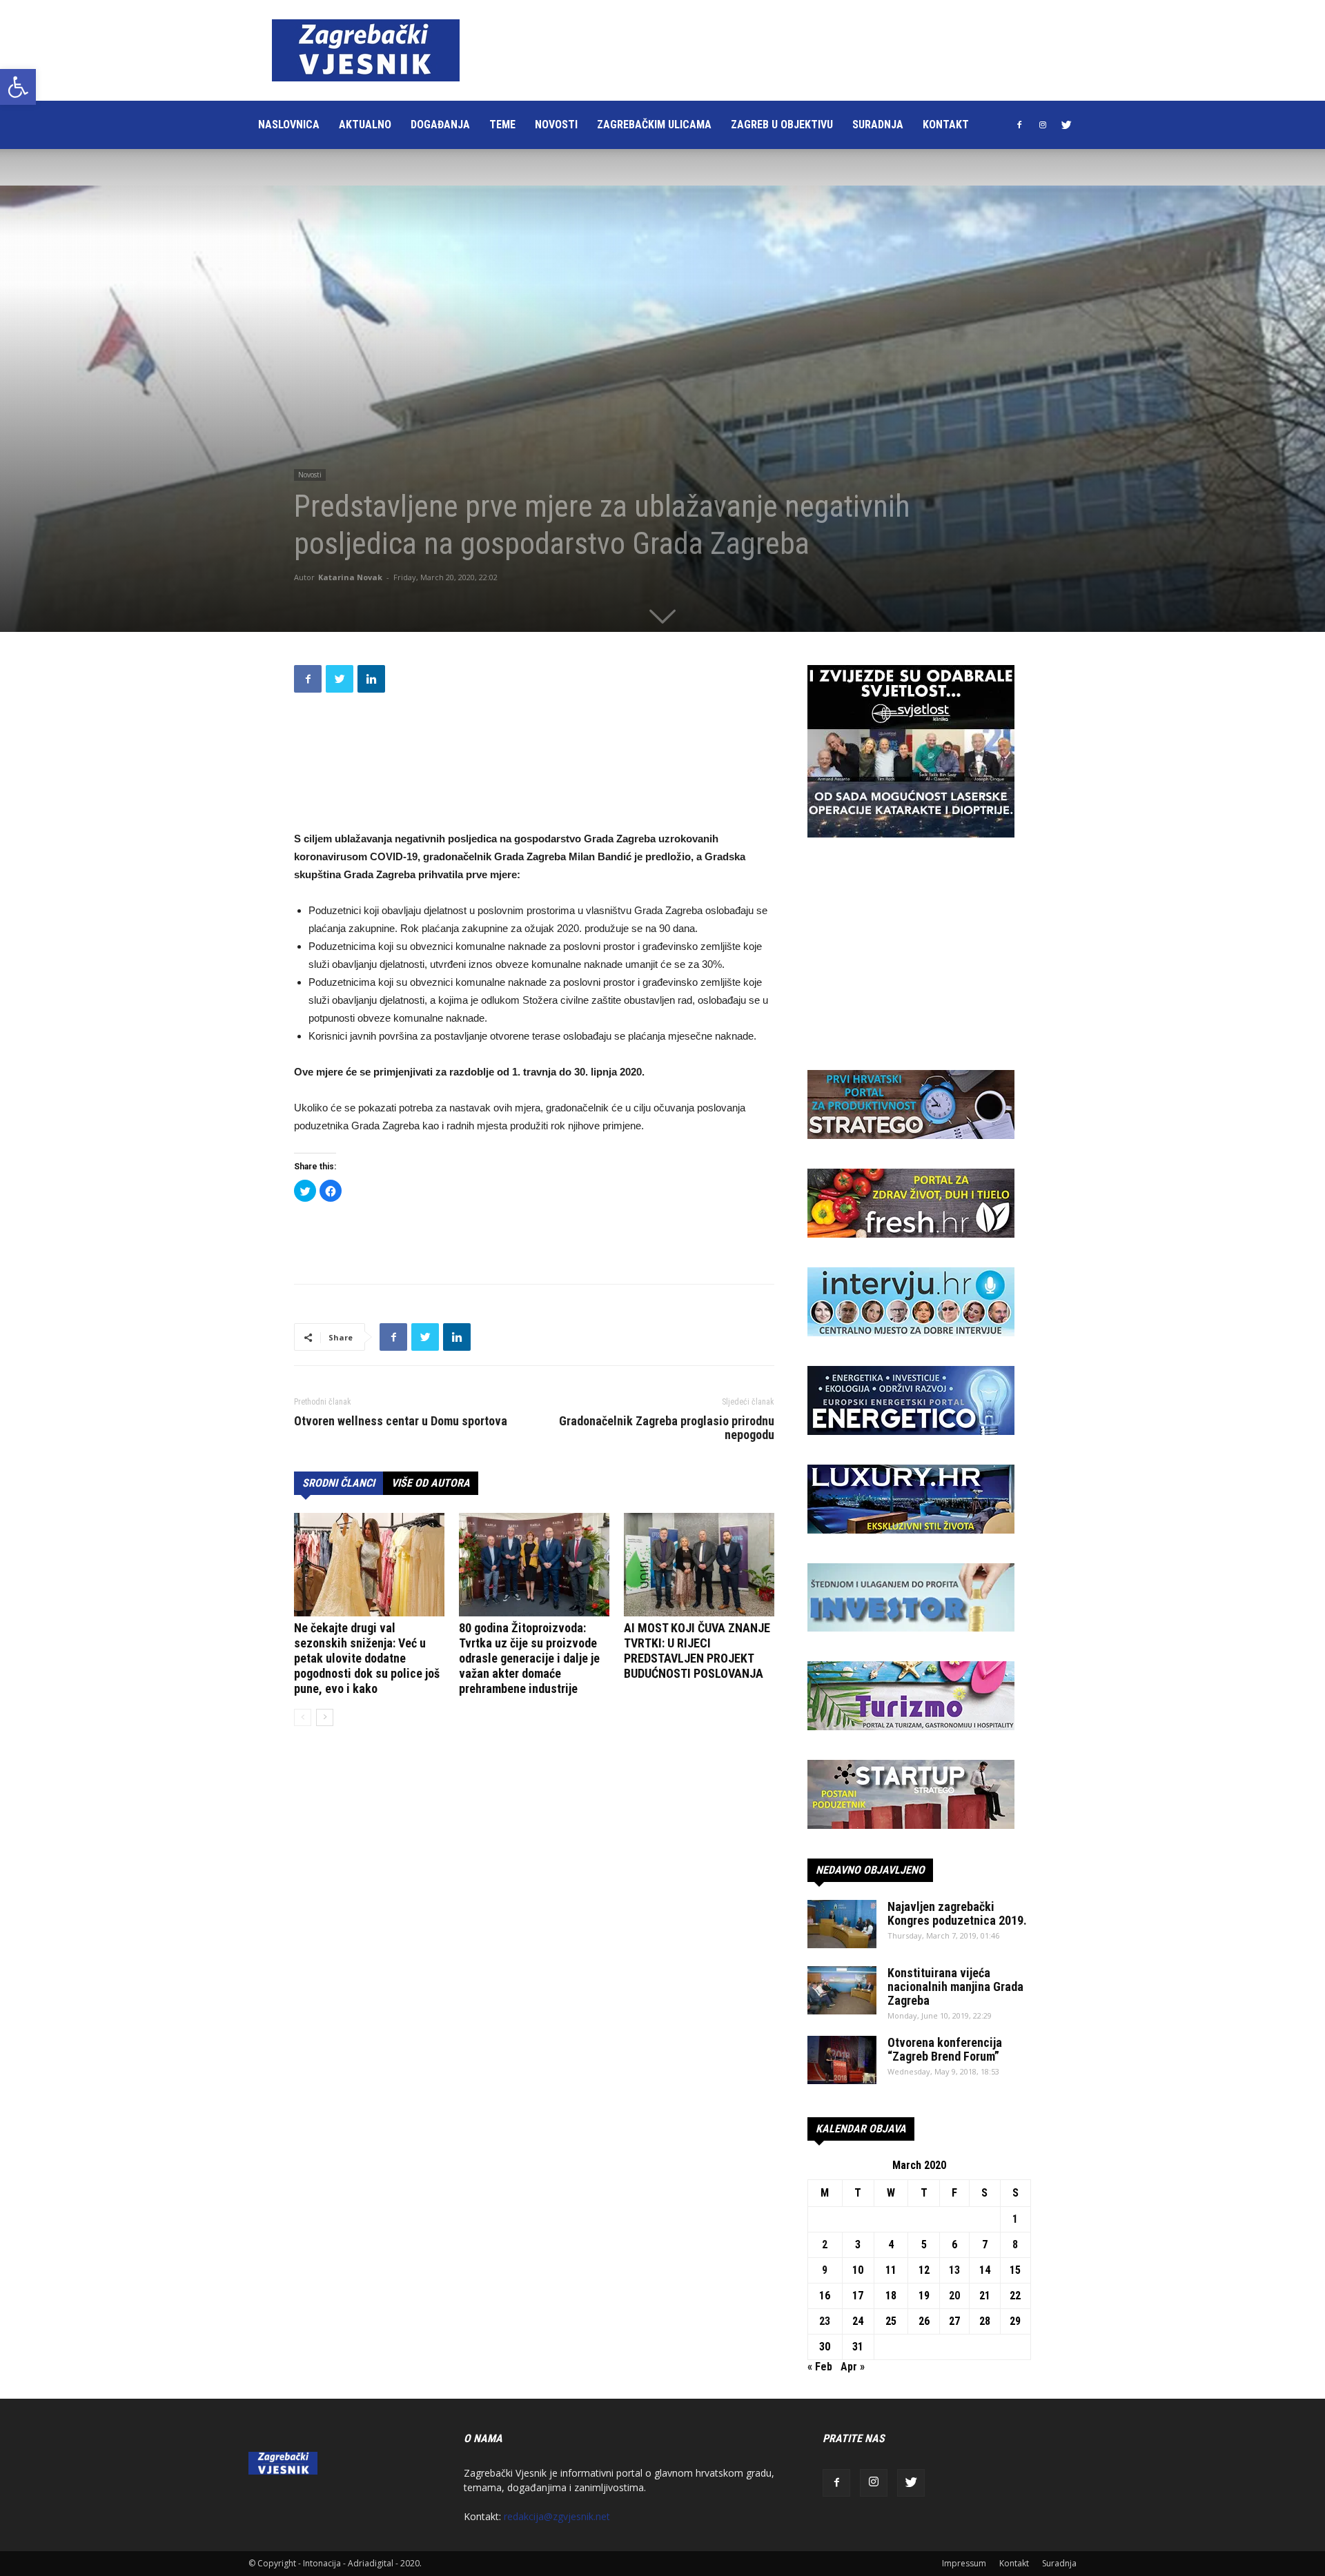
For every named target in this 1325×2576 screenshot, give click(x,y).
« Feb (820, 2367)
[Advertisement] (734, 50)
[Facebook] (1019, 125)
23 (825, 2321)
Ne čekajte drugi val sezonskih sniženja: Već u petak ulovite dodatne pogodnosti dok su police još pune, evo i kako (367, 1658)
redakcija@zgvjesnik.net (557, 2516)
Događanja (440, 125)
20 (954, 2296)
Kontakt (946, 125)
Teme (502, 125)
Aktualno (365, 125)
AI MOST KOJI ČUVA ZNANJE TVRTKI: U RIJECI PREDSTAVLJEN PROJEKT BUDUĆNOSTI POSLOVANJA (697, 1651)
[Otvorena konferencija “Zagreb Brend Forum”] (842, 2060)
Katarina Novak (350, 577)
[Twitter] (1066, 125)
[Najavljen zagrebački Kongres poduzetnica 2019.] (842, 1924)
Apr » (853, 2367)
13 (954, 2270)
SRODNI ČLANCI (338, 1483)
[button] (18, 87)
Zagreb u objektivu (782, 125)
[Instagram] (1043, 125)
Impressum (964, 2563)
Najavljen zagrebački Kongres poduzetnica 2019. (957, 1913)
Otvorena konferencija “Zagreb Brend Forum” (945, 2049)
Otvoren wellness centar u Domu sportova (401, 1421)
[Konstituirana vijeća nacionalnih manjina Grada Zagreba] (842, 1990)
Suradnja (878, 125)
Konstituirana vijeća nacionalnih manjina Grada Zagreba (955, 1987)
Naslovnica (289, 125)
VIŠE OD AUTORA (431, 1483)
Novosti (556, 125)
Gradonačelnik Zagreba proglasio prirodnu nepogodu (667, 1428)
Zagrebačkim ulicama (654, 125)
